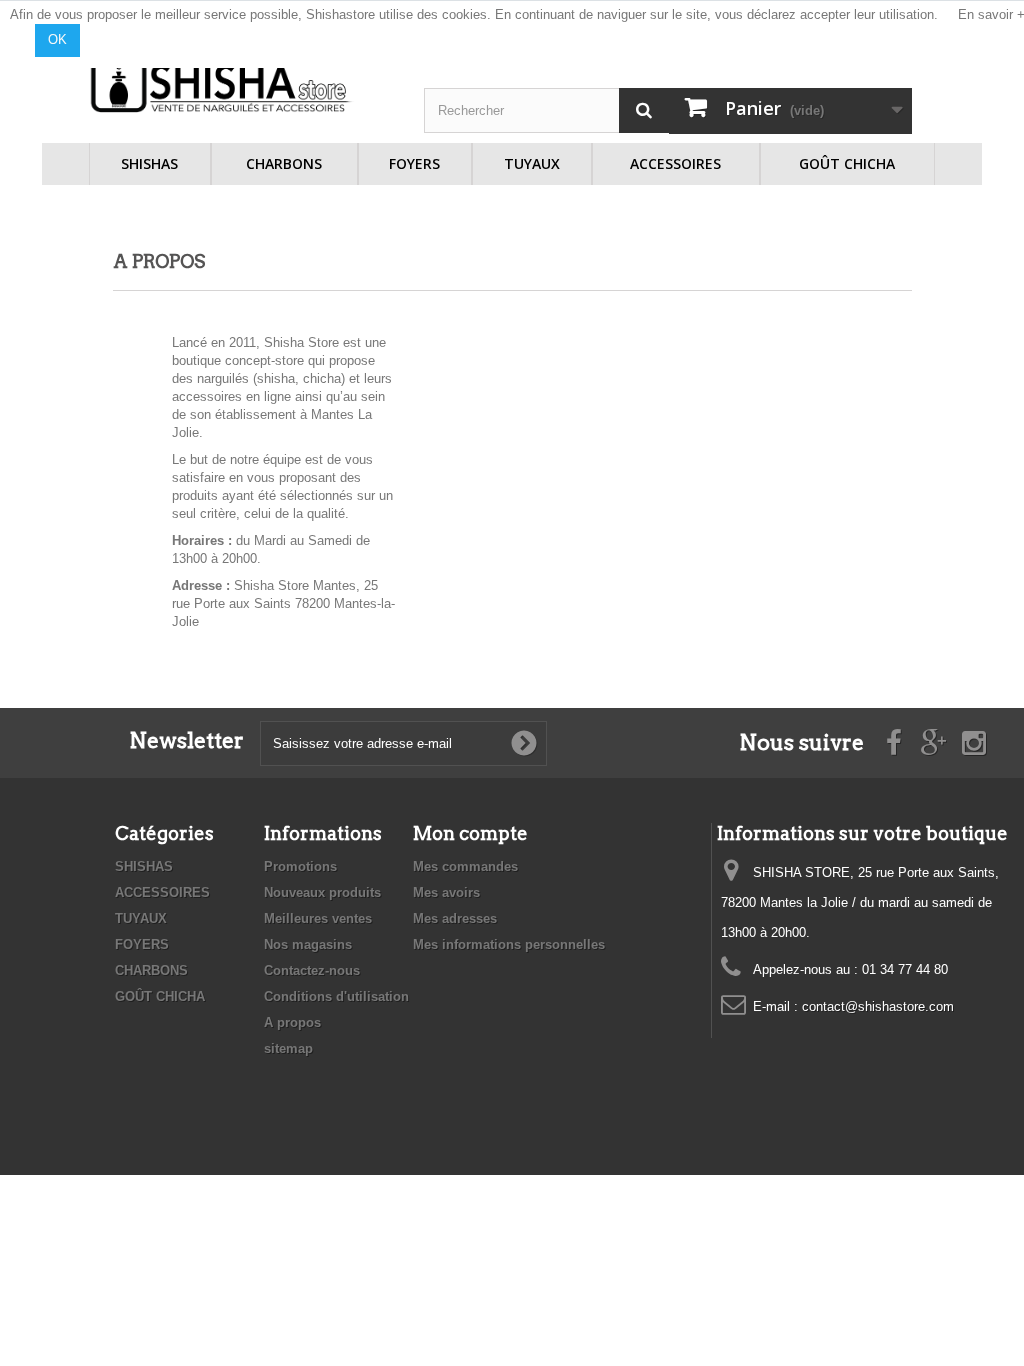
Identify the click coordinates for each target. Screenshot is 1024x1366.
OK (57, 39)
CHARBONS (284, 163)
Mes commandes (465, 866)
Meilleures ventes (318, 918)
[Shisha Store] (222, 85)
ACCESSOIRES (675, 163)
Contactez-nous (312, 970)
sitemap (288, 1048)
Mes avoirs (446, 892)
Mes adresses (455, 918)
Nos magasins (308, 944)
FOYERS (414, 163)
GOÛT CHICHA (847, 163)
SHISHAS (149, 163)
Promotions (300, 866)
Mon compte (470, 833)
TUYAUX (532, 163)
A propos (292, 1022)
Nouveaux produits (322, 892)
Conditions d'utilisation (336, 996)
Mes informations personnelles (509, 944)
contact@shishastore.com (878, 1006)
